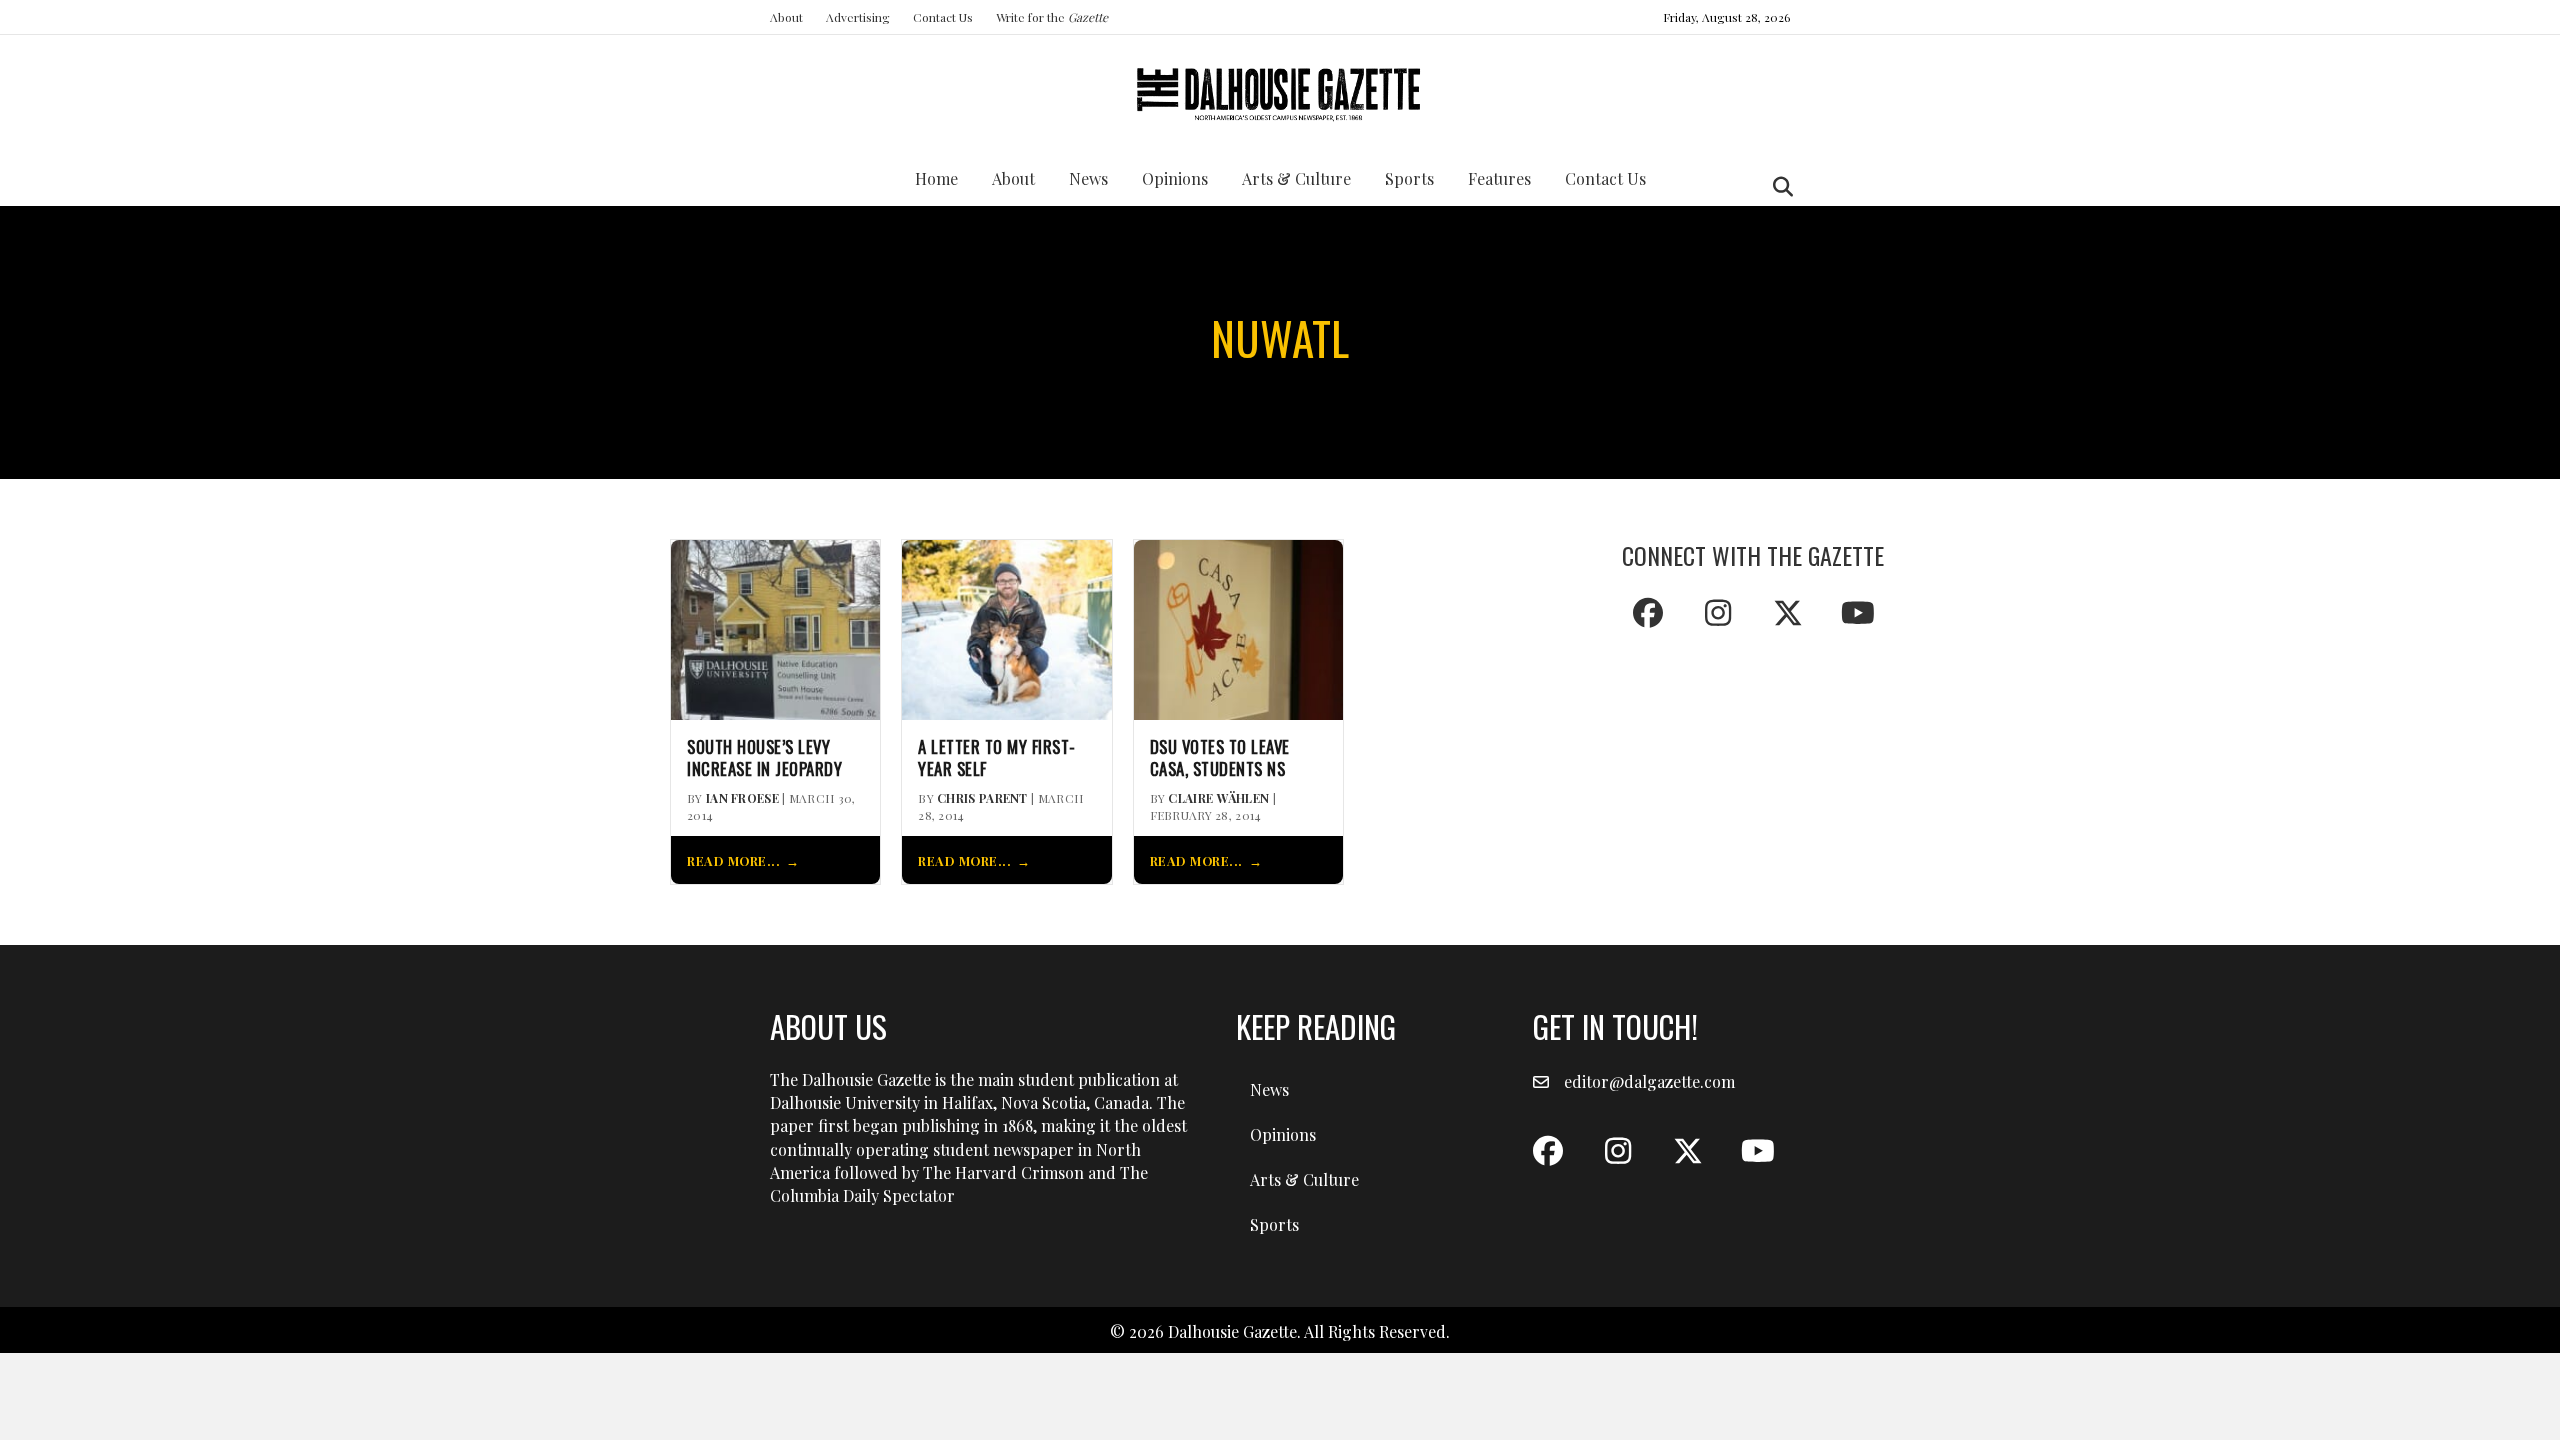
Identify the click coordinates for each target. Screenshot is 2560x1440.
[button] (1648, 613)
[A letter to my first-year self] (1006, 627)
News (1088, 178)
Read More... (733, 860)
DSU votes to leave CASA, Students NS (1220, 758)
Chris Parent (982, 798)
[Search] (1777, 187)
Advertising (858, 17)
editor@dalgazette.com (1649, 1081)
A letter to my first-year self (997, 758)
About (786, 17)
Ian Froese (742, 798)
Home (936, 178)
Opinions (1175, 178)
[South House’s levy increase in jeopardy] (775, 627)
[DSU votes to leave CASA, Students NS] (1238, 627)
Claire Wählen (1218, 798)
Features (1499, 178)
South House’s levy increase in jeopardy (764, 758)
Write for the (1052, 17)
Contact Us (943, 17)
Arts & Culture (1296, 178)
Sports (1409, 178)
